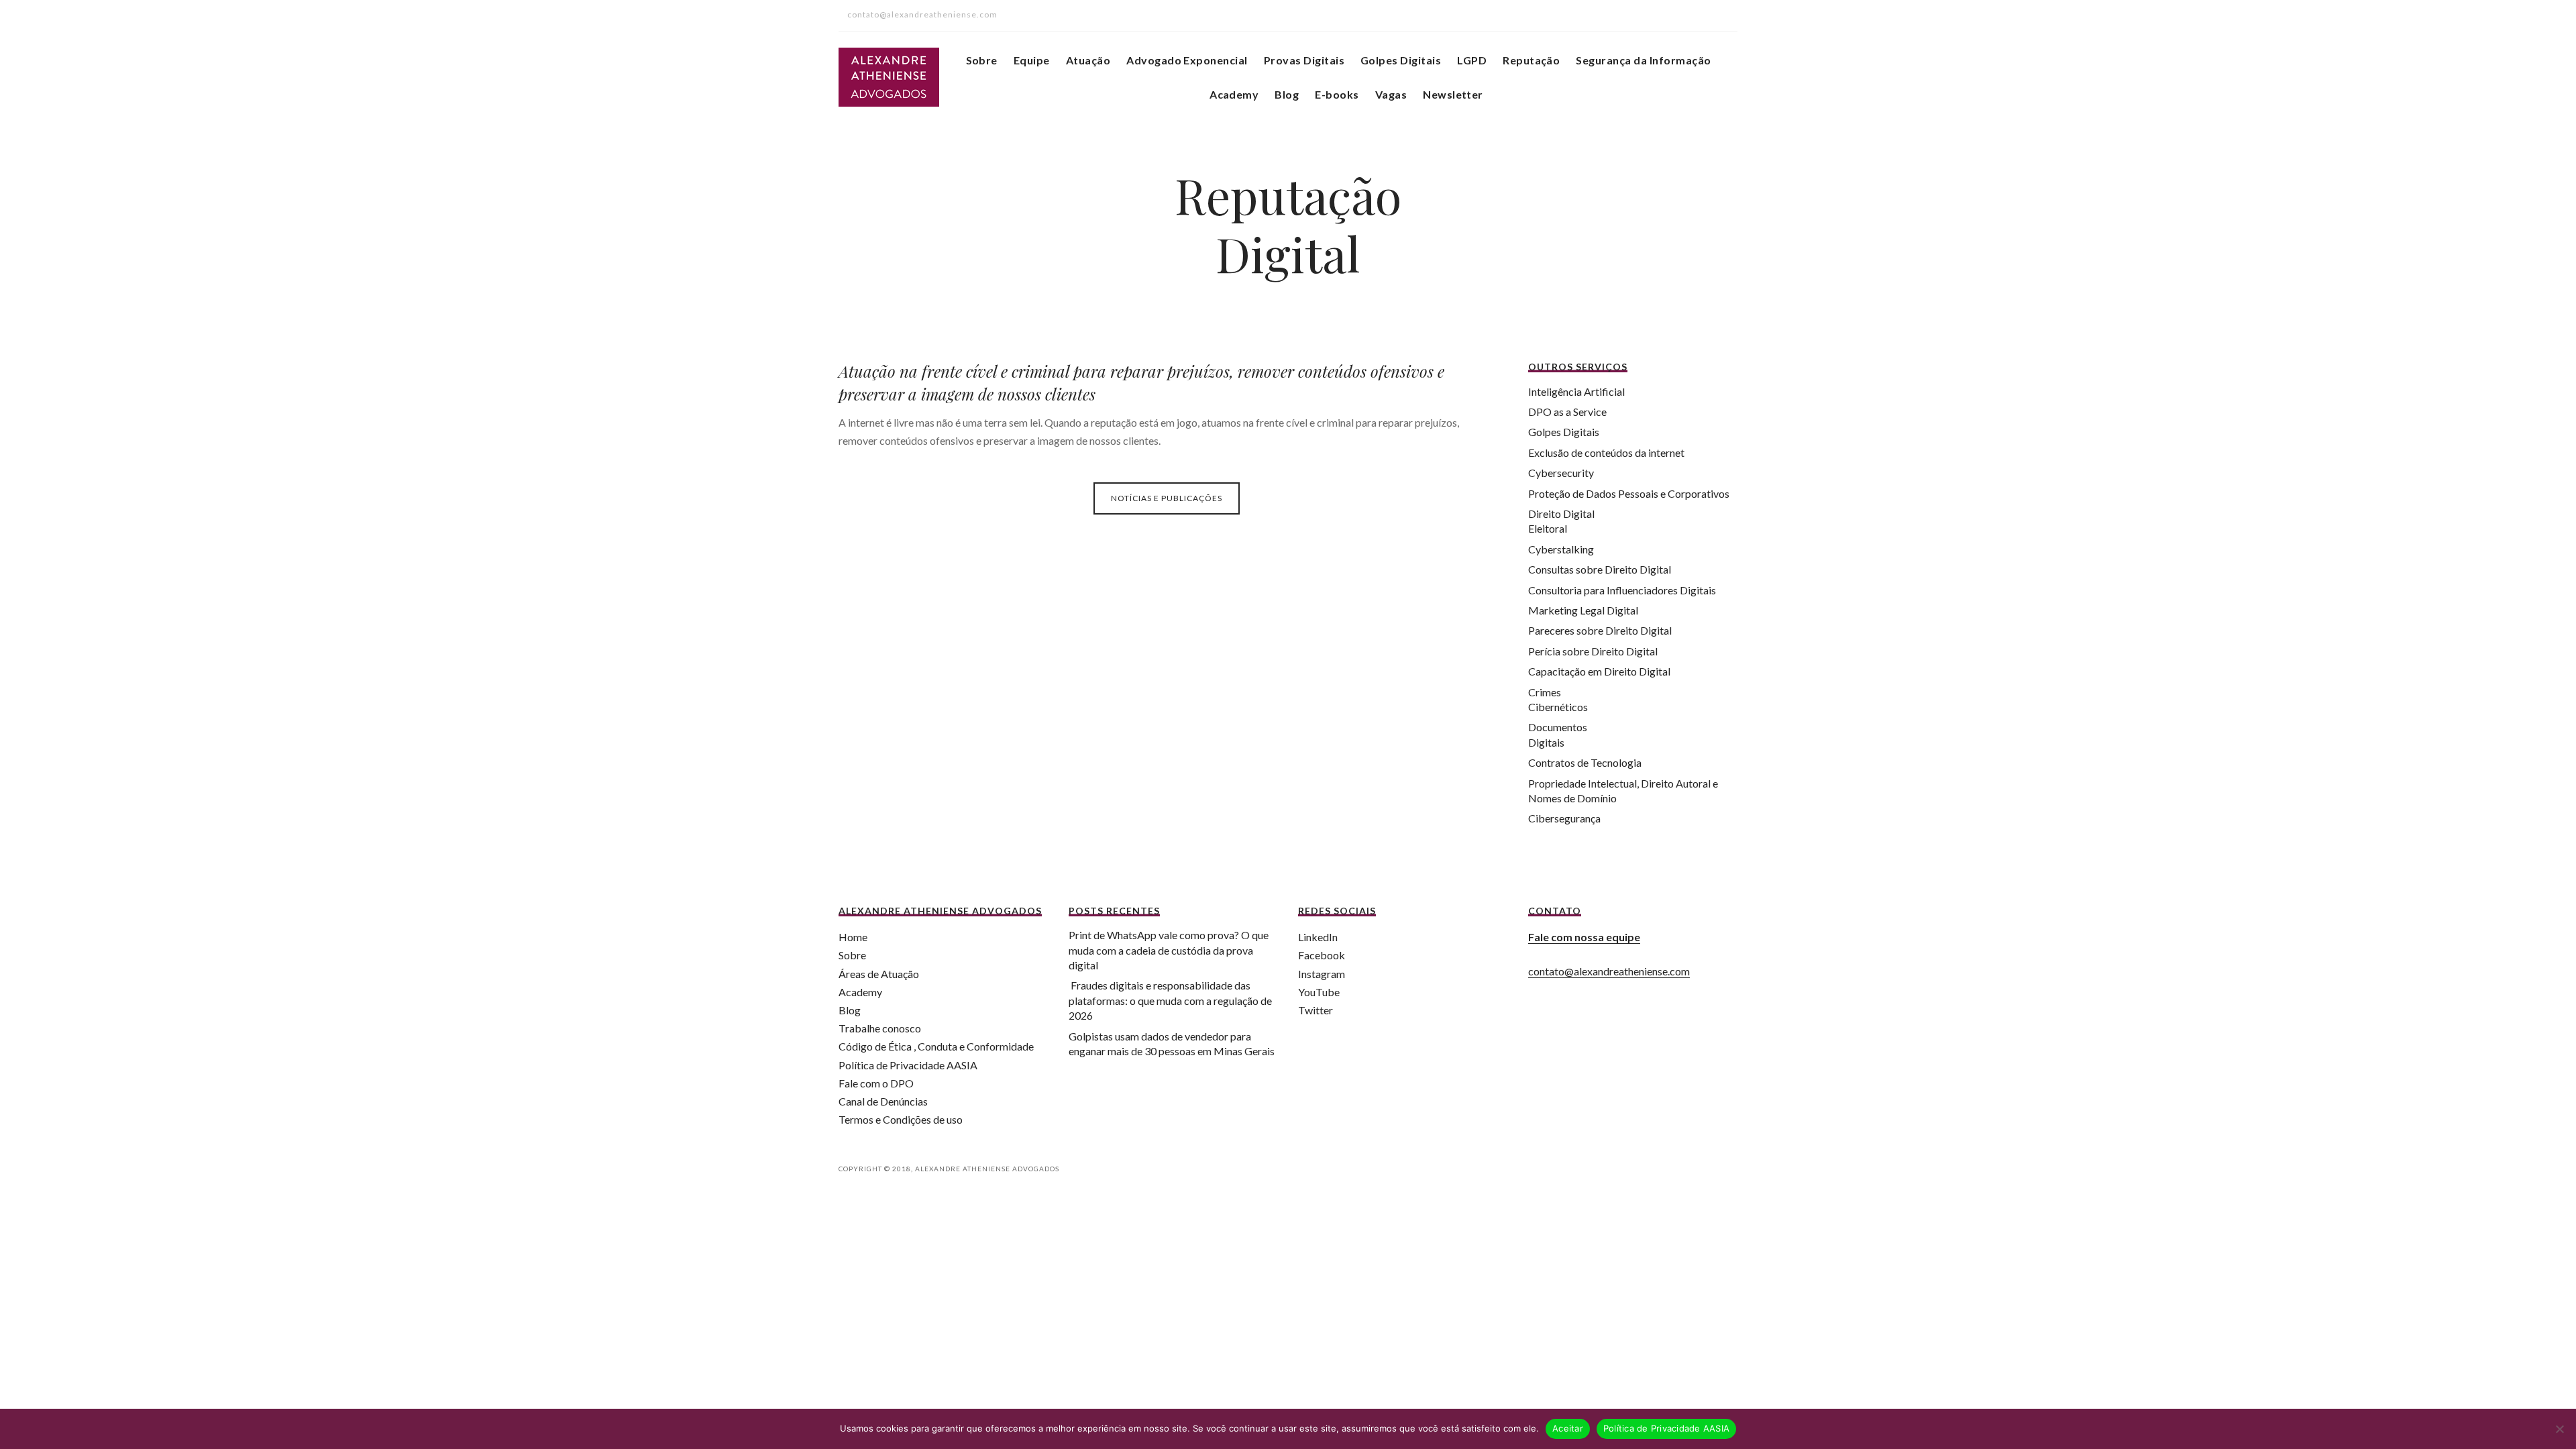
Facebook (1322, 955)
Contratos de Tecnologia (1585, 762)
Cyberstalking (1561, 549)
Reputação (1531, 60)
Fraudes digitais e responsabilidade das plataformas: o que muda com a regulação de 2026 (1170, 1000)
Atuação (1088, 60)
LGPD (1472, 60)
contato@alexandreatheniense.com (1609, 971)
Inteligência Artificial (1576, 391)
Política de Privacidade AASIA (908, 1065)
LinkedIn (1318, 937)
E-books (1337, 94)
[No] (2559, 1429)
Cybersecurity (1561, 473)
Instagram (1322, 974)
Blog (1287, 94)
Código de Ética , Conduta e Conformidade (936, 1046)
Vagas (1391, 94)
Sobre (982, 60)
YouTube (1319, 992)
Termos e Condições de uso (901, 1119)
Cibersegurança (1564, 818)
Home (853, 937)
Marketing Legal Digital (1583, 610)
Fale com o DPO (876, 1083)
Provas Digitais (1304, 60)
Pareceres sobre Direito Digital (1600, 630)
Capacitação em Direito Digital (1599, 671)
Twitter (1316, 1010)
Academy (1234, 94)
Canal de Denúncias (883, 1101)
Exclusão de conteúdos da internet (1606, 452)
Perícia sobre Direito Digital (1593, 651)
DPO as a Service (1567, 412)
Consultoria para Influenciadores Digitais (1622, 590)
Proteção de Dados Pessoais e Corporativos (1629, 493)
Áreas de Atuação (879, 974)
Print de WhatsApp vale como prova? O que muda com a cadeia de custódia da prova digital (1169, 950)
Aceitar (1568, 1428)
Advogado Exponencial (1187, 60)
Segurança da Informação (1643, 60)
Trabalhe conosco (880, 1028)
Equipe (1032, 60)
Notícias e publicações (1167, 498)
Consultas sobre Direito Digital (1600, 569)
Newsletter (1453, 94)
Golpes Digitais (1401, 60)
